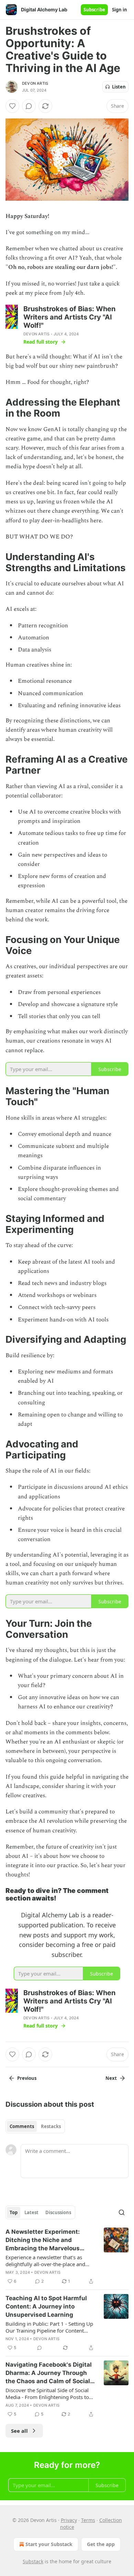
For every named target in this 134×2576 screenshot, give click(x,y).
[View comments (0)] (29, 106)
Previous (27, 2078)
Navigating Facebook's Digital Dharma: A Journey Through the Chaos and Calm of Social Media (49, 2373)
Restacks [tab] (51, 2126)
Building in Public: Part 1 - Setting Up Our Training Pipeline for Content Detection (49, 2327)
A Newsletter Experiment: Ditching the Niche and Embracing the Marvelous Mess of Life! (43, 2240)
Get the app (101, 2544)
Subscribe (94, 10)
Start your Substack (49, 2544)
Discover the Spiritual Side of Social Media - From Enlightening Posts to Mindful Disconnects (47, 2394)
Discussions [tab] (58, 2212)
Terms (88, 2520)
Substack (33, 2561)
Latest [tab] (31, 2212)
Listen (119, 87)
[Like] (12, 106)
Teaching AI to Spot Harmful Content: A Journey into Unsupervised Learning (46, 2306)
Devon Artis (35, 83)
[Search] (122, 2212)
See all (19, 2431)
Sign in (120, 10)
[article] (67, 2256)
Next (111, 2078)
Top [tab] (14, 2212)
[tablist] (35, 2126)
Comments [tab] (22, 2126)
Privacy (69, 2520)
